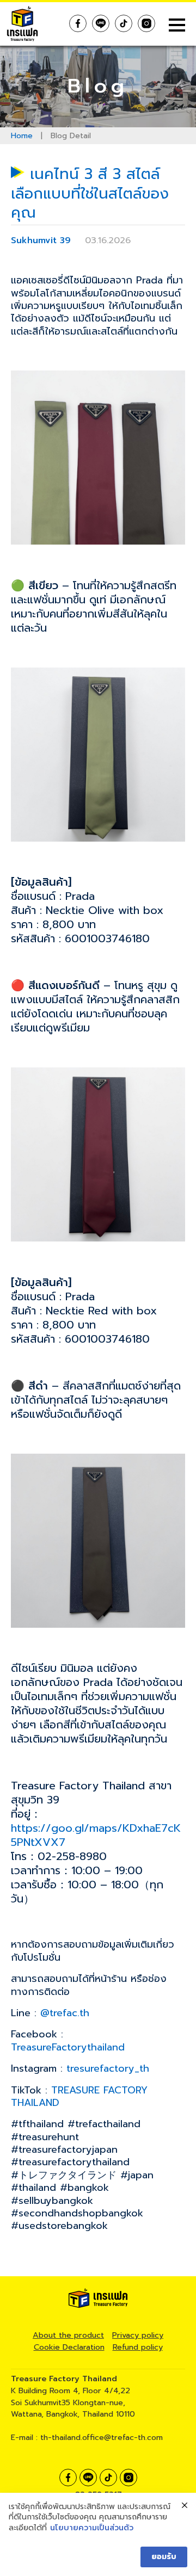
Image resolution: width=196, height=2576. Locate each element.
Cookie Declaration (69, 2347)
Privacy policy (138, 2335)
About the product (68, 2335)
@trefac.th (65, 2013)
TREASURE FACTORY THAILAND (79, 2096)
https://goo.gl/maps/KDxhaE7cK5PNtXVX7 (96, 1835)
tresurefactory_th (108, 2068)
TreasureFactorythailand (72, 2047)
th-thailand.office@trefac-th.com (102, 2437)
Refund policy (138, 2347)
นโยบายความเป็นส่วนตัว (92, 2528)
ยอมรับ (164, 2557)
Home (22, 136)
